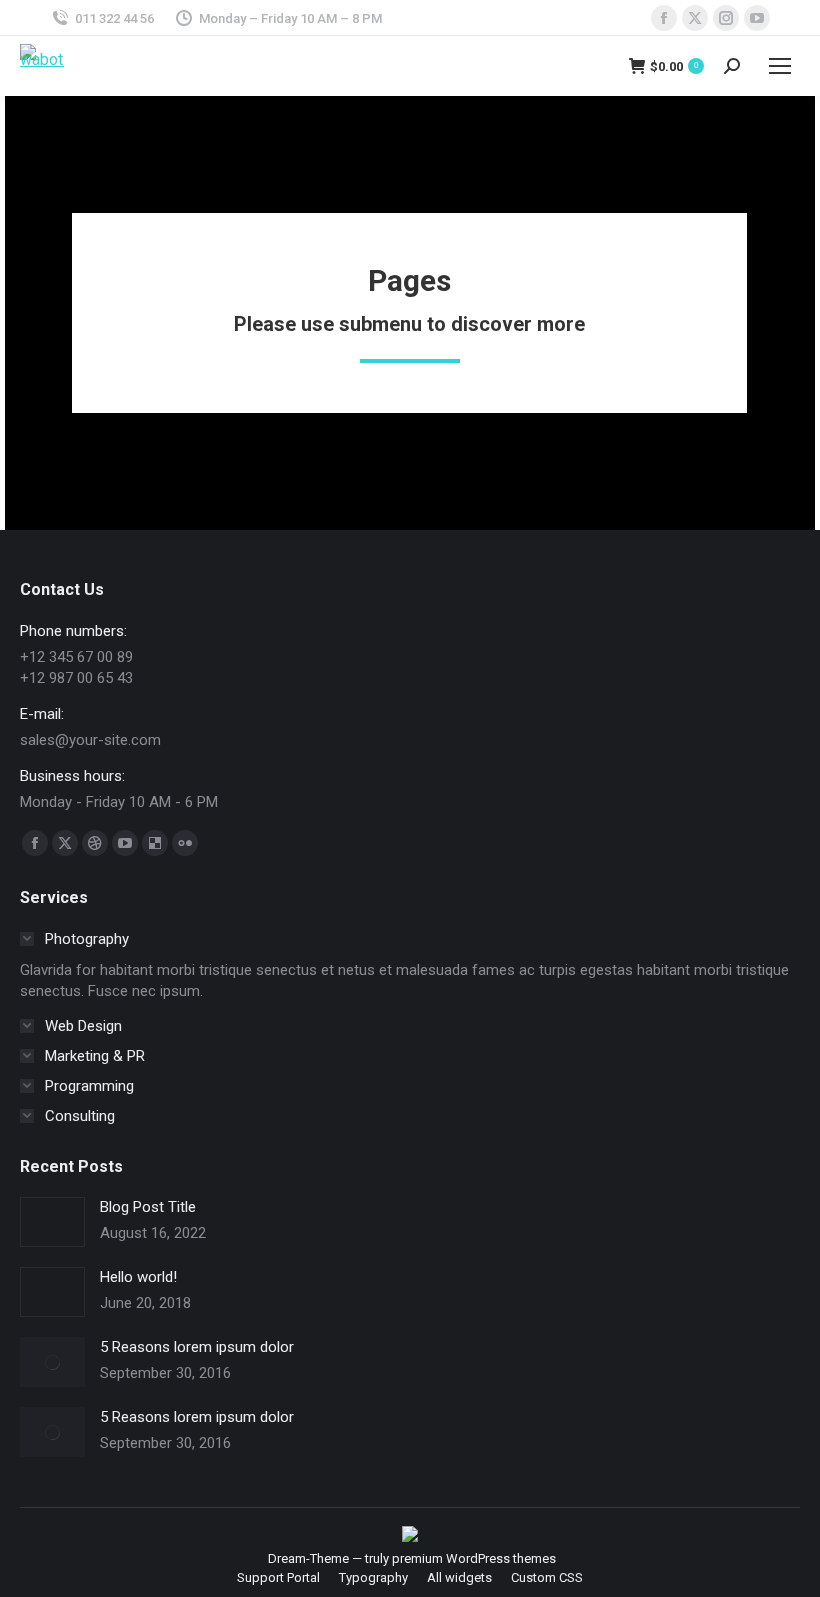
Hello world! (138, 1277)
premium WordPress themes (474, 1558)
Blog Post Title (148, 1207)
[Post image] (52, 1222)
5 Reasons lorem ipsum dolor (197, 1347)
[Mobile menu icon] (780, 66)
